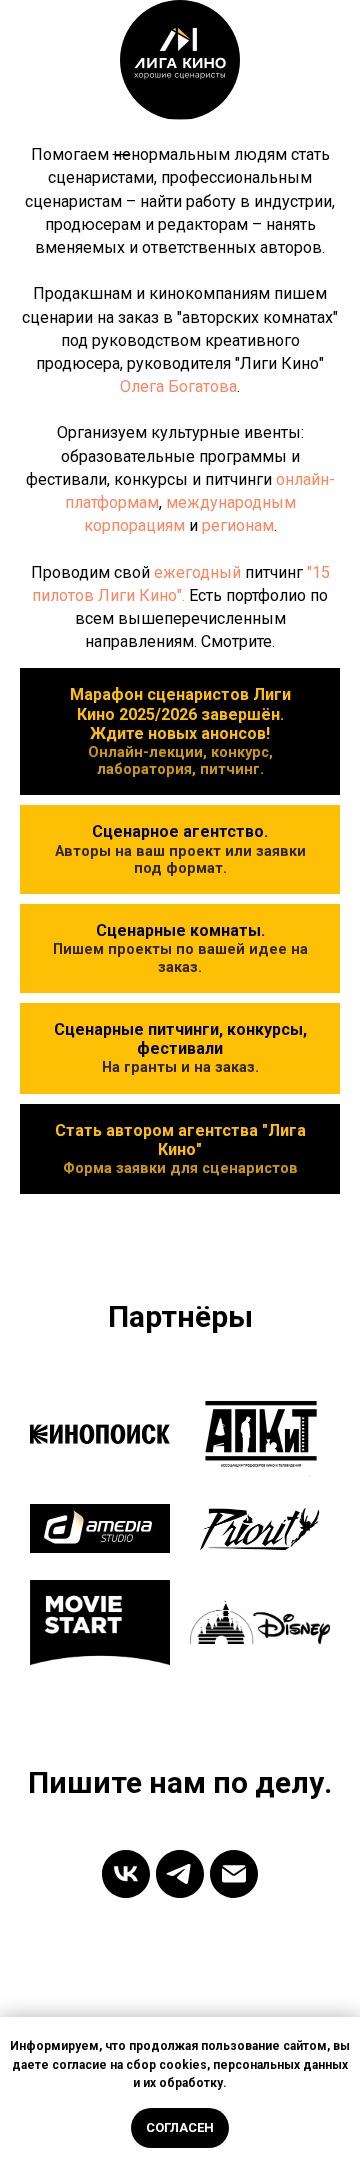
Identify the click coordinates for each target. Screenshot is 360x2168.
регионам (238, 525)
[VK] (126, 1874)
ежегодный (197, 572)
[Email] (234, 1874)
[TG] (180, 1874)
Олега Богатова (178, 386)
